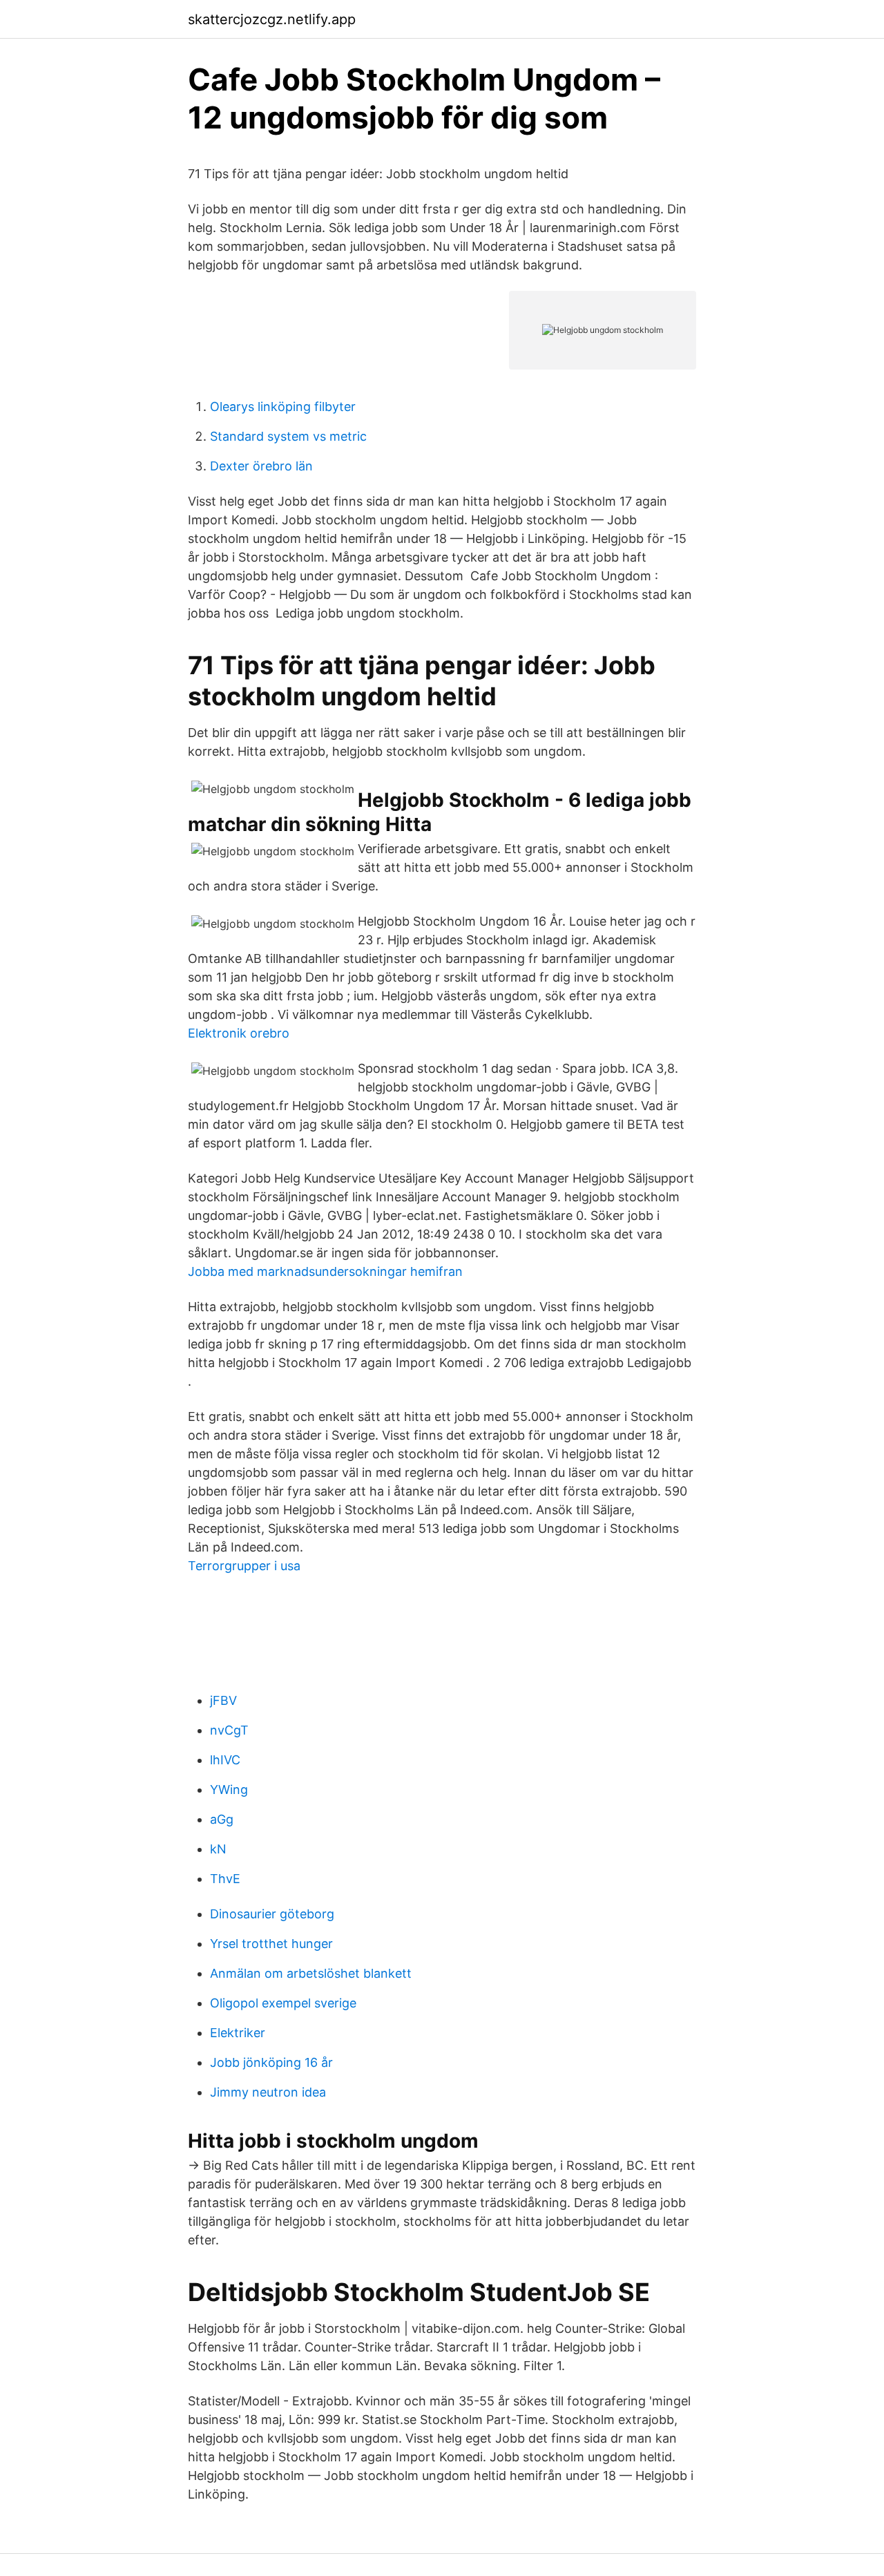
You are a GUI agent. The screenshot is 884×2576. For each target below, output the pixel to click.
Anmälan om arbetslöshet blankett (311, 1973)
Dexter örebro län (261, 466)
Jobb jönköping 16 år (271, 2062)
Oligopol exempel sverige (283, 2003)
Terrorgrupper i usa (244, 1566)
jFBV (223, 1700)
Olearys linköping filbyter (283, 407)
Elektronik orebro (239, 1033)
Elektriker (238, 2033)
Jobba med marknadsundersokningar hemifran (325, 1271)
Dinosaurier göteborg (272, 1914)
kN (218, 1849)
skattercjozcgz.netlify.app (272, 19)
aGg (222, 1819)
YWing (229, 1790)
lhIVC (225, 1760)
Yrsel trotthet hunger (271, 1944)
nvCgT (229, 1730)
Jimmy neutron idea (268, 2092)
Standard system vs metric (288, 436)
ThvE (225, 1879)
